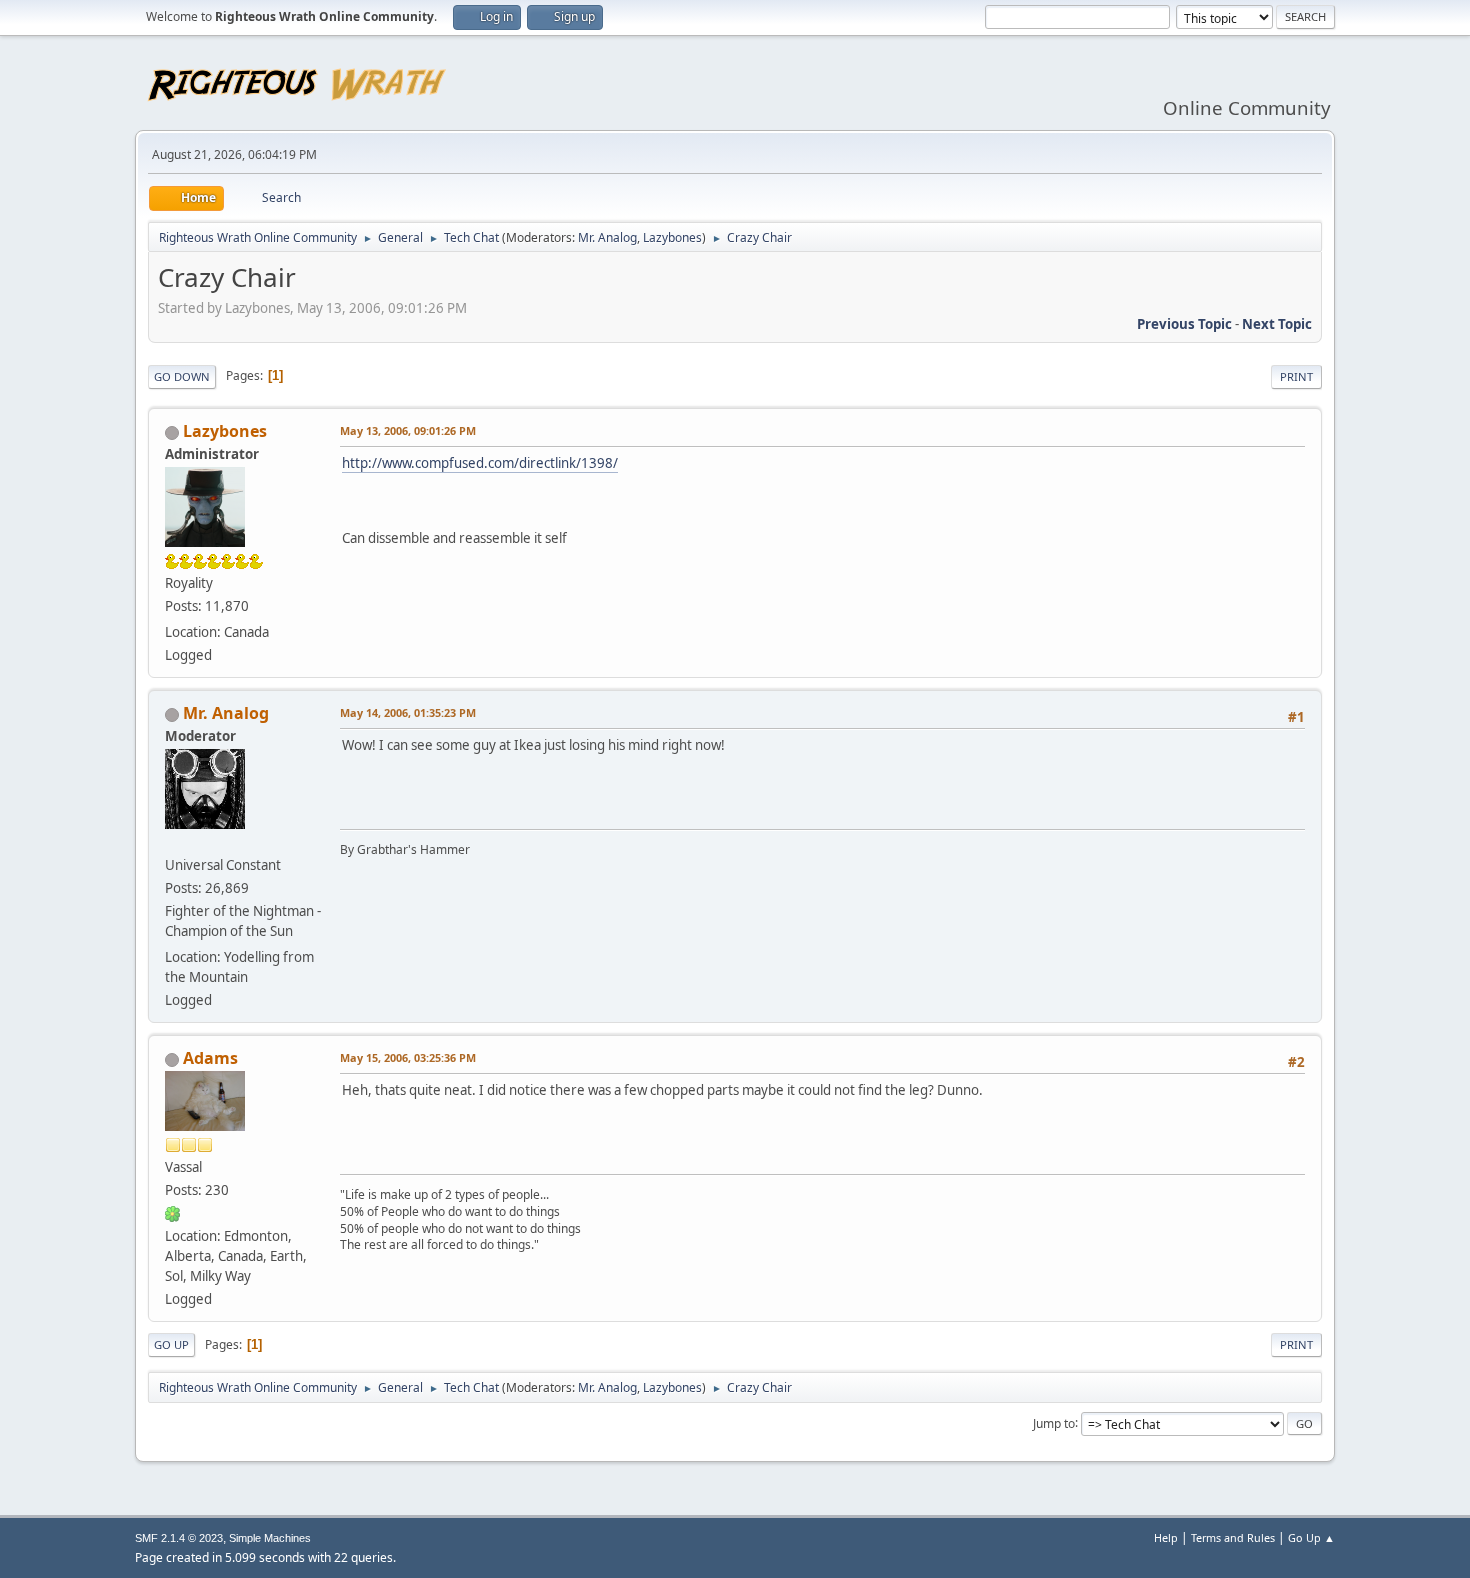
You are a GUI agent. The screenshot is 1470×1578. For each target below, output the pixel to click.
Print (1296, 376)
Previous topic (1184, 324)
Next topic (1277, 324)
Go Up (171, 1344)
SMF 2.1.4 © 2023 (179, 1538)
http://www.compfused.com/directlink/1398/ (480, 463)
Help (1166, 1537)
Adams (210, 1058)
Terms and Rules (1233, 1537)
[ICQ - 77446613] (173, 1213)
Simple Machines (270, 1538)
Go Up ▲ (1311, 1537)
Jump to (1054, 1422)
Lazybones (672, 237)
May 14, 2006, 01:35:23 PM (408, 712)
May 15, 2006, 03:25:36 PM (408, 1057)
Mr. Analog (607, 237)
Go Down (182, 376)
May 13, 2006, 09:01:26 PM (408, 430)
